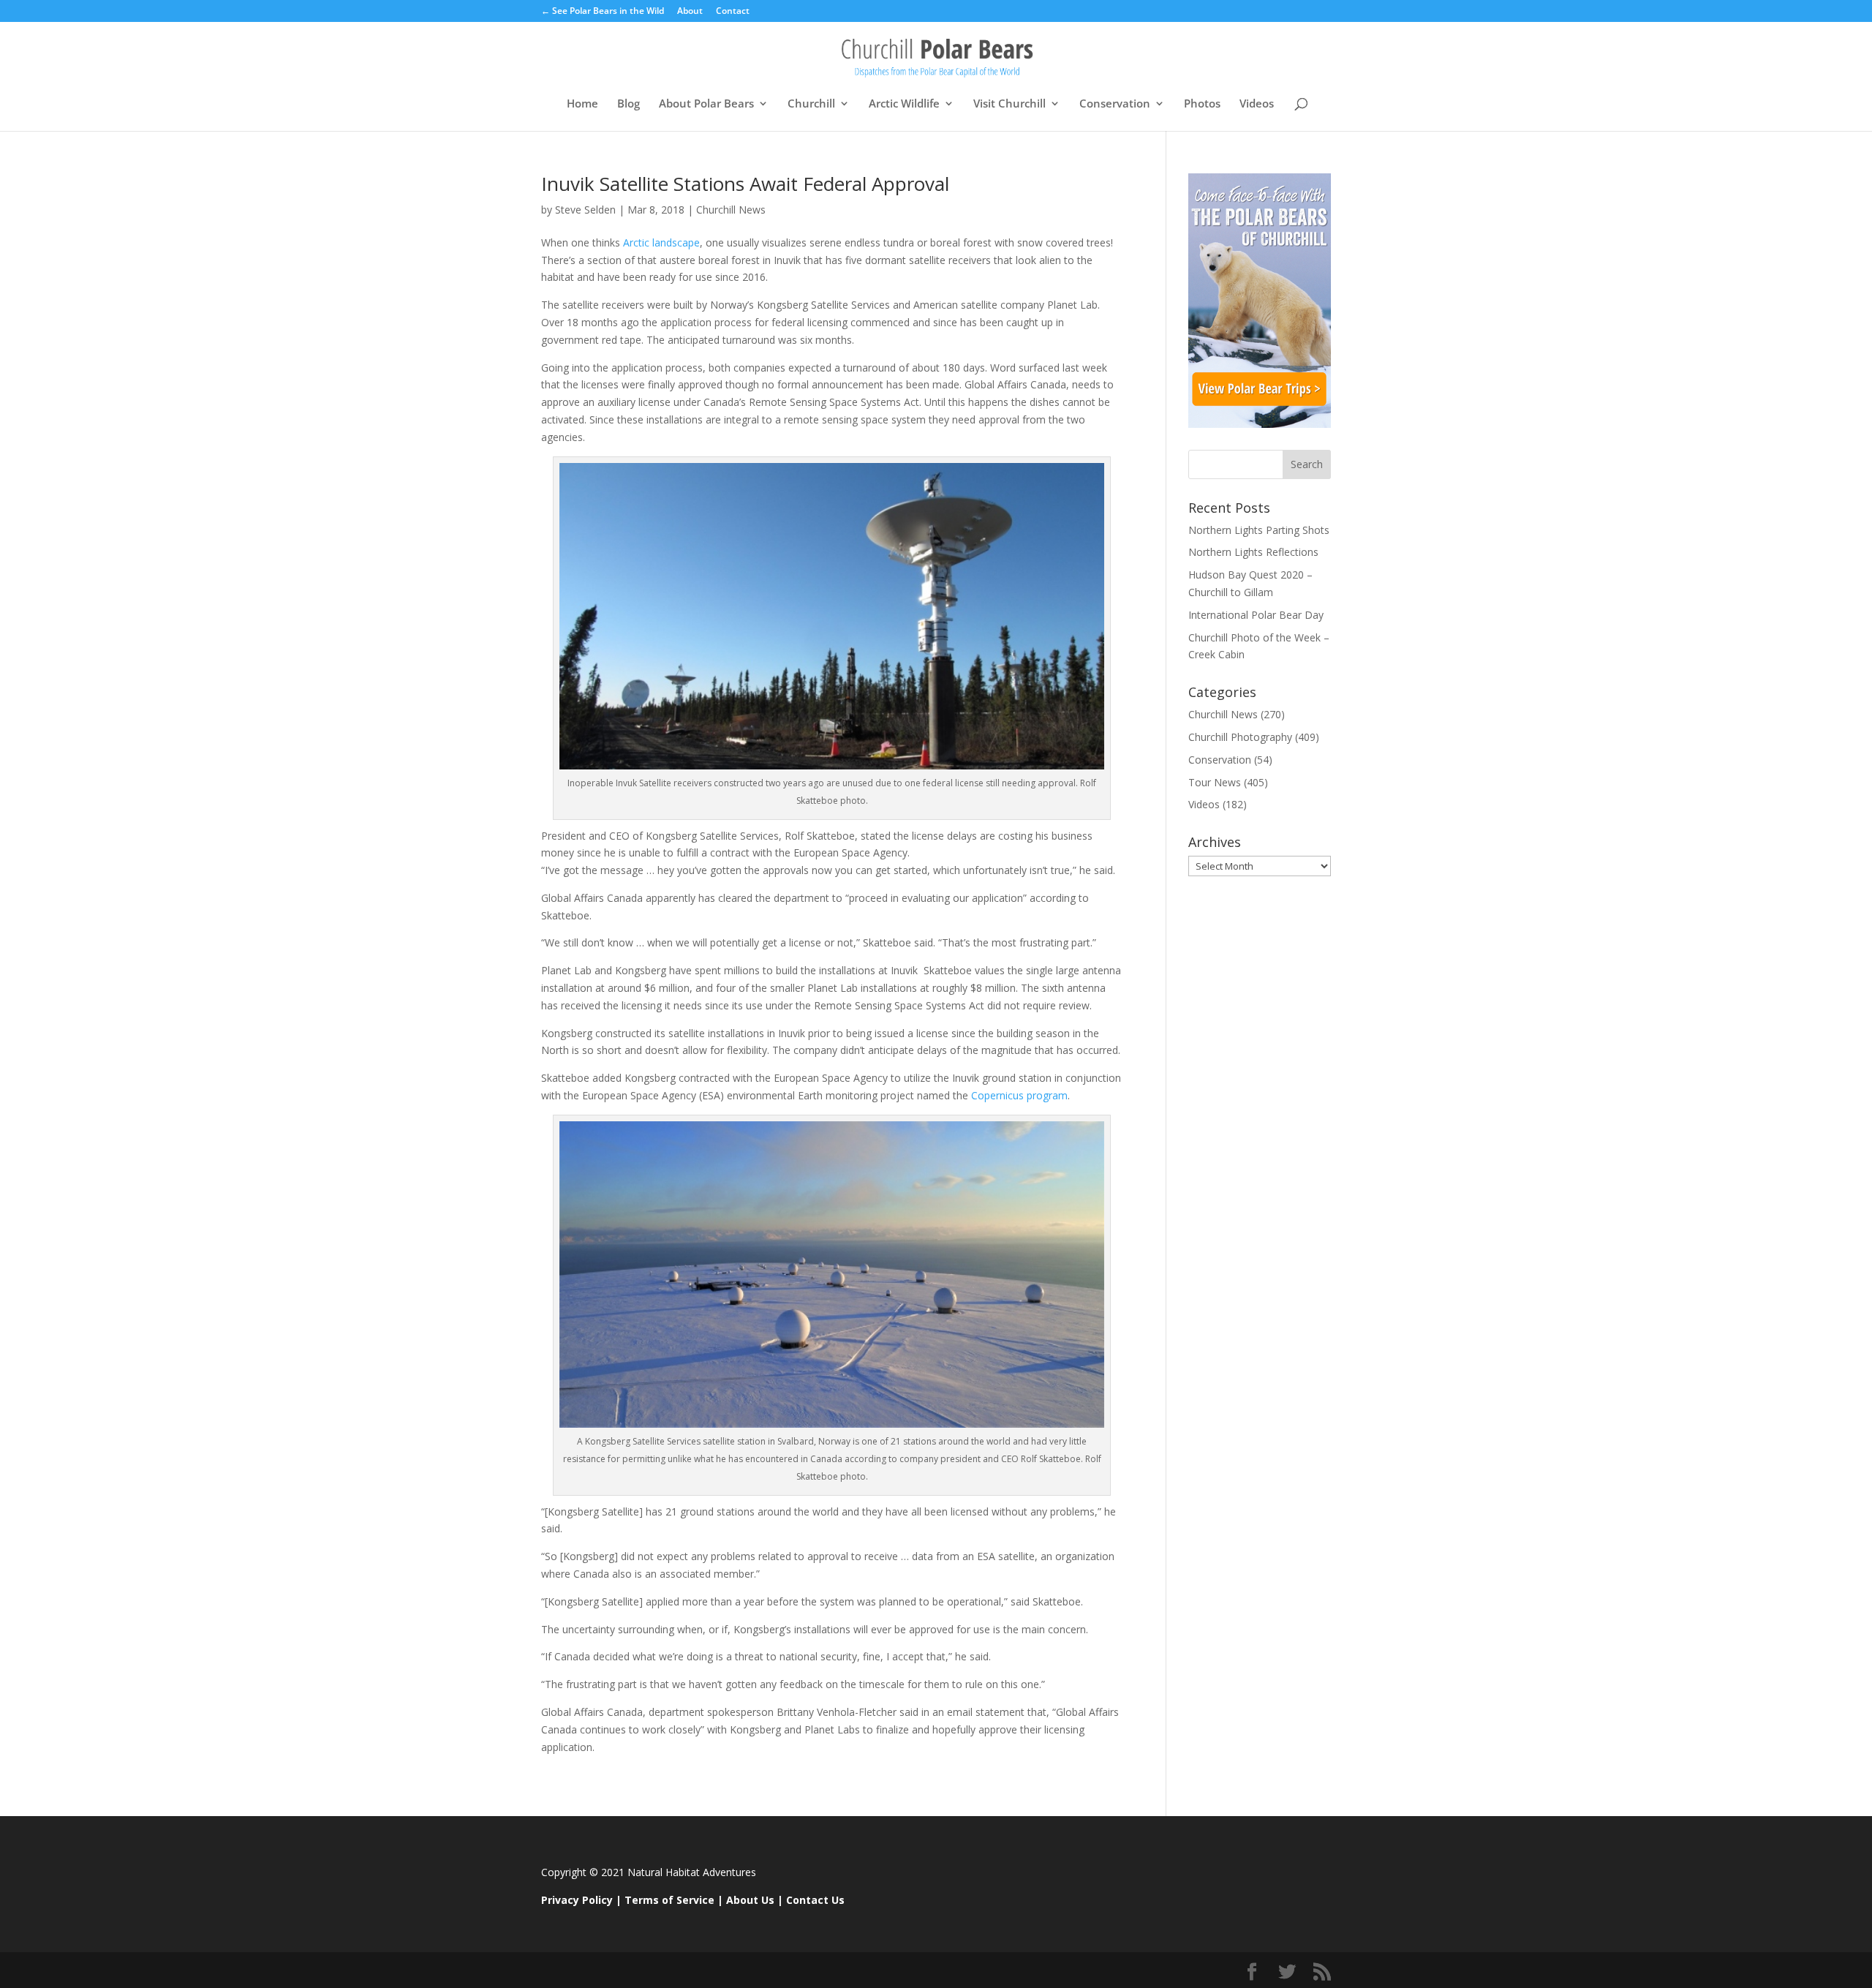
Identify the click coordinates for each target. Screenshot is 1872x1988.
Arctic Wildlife (904, 104)
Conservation (1115, 104)
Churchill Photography (1240, 737)
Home (582, 104)
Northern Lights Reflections (1253, 552)
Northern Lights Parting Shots (1259, 530)
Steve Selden (585, 210)
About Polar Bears (706, 104)
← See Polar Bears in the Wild (603, 12)
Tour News (1215, 782)
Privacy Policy (577, 1900)
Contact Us (815, 1900)
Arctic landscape (660, 242)
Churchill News (731, 210)
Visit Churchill (1009, 104)
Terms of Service (669, 1900)
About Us (750, 1900)
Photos (1202, 104)
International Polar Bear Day (1256, 615)
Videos (1257, 104)
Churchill (811, 104)
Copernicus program (1019, 1095)
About (690, 12)
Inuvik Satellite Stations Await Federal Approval (745, 184)
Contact (733, 12)
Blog (629, 104)
